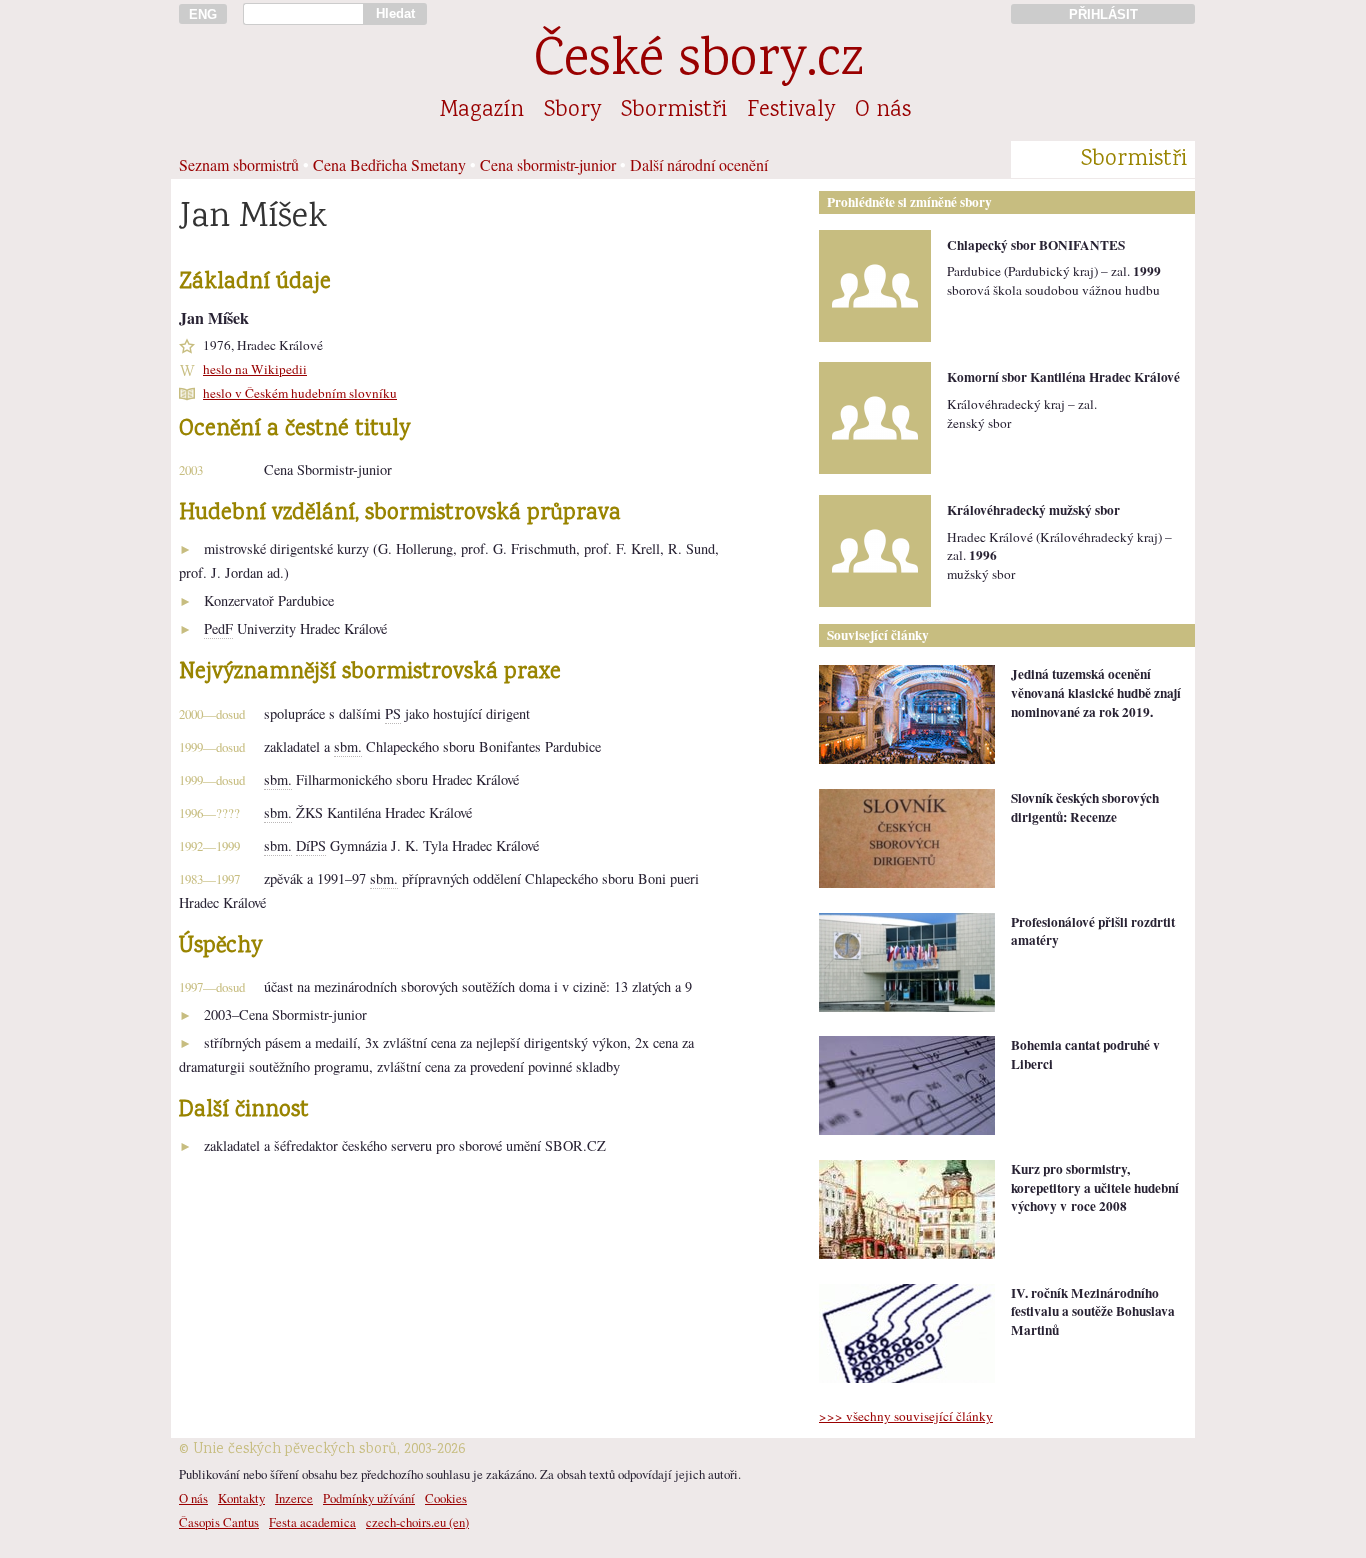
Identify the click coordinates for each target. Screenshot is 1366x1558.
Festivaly (791, 111)
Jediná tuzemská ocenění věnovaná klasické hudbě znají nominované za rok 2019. (1096, 692)
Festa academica (312, 1522)
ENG (203, 14)
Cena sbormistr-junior (548, 164)
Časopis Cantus (219, 1522)
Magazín (482, 111)
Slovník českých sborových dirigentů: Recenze (1085, 807)
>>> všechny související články (906, 1416)
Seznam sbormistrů (239, 164)
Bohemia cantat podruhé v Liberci (1085, 1054)
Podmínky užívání (369, 1498)
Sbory (572, 111)
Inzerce (294, 1498)
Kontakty (241, 1498)
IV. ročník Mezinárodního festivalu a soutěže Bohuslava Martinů (1093, 1311)
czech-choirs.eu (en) (417, 1522)
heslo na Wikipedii (255, 369)
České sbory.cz (698, 62)
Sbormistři (674, 111)
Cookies (446, 1498)
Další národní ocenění (699, 164)
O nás (883, 111)
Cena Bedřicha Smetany (389, 164)
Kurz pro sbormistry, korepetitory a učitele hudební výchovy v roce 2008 (1095, 1187)
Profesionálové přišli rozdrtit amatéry (1093, 931)
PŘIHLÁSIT (1103, 14)
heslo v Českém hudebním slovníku (300, 393)
